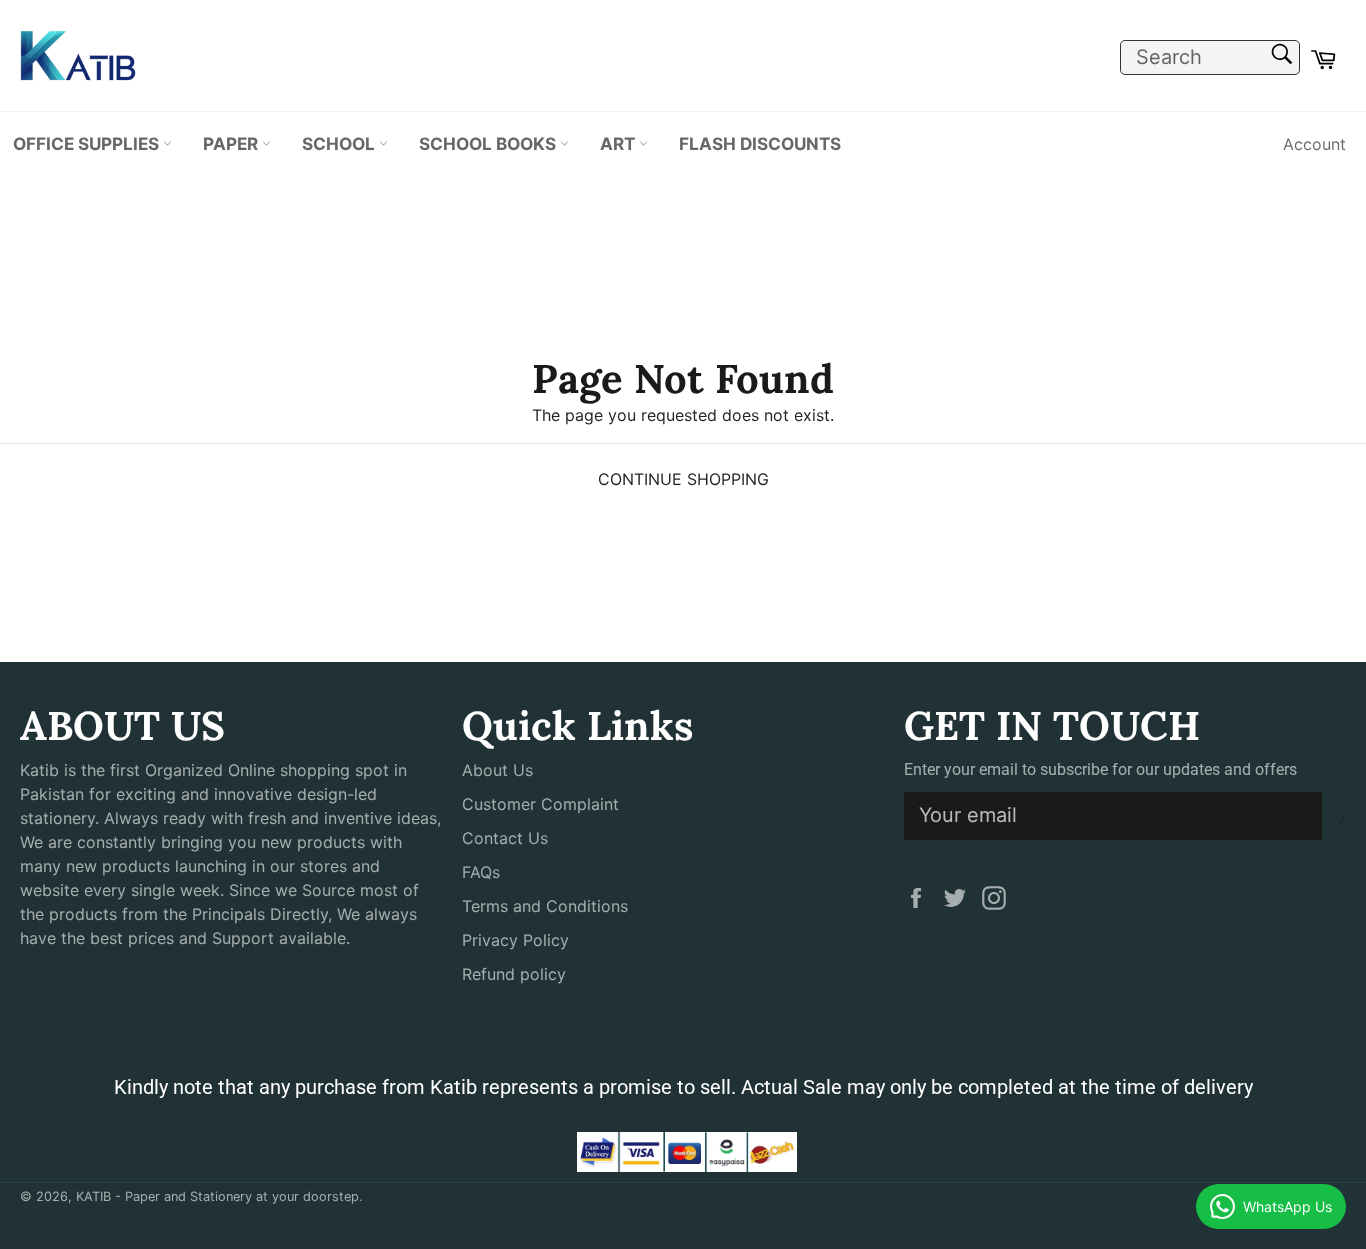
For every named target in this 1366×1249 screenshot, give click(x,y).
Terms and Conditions (545, 906)
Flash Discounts (760, 143)
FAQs (481, 872)
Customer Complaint (540, 804)
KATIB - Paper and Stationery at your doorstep (217, 1196)
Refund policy (514, 974)
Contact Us (505, 838)
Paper (232, 143)
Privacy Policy (515, 940)
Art (619, 143)
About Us (497, 770)
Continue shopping (683, 479)
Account (1314, 144)
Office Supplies (88, 143)
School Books (489, 143)
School (340, 143)
